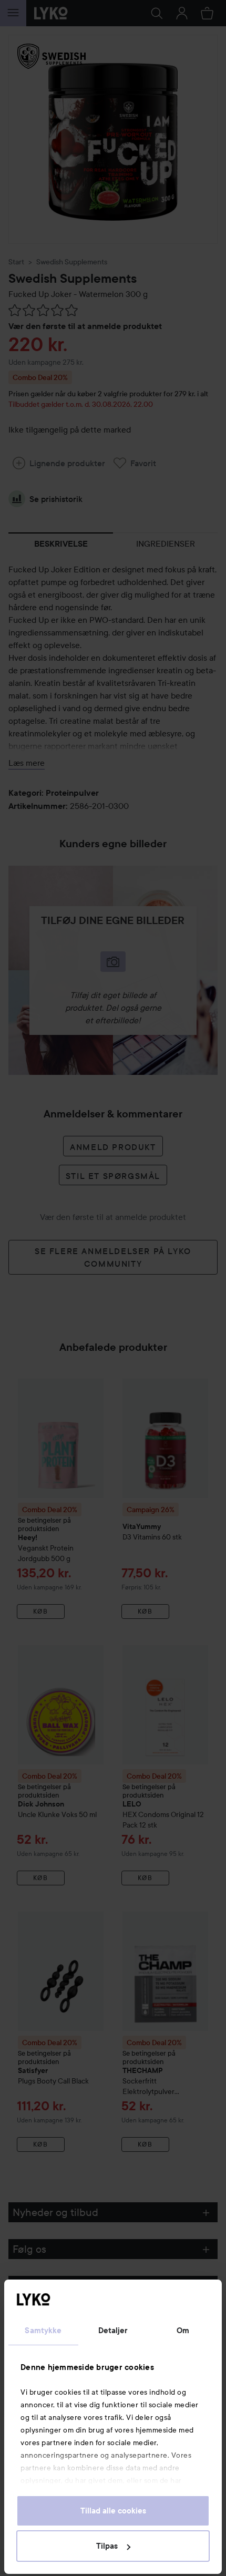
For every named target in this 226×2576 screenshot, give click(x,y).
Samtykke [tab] (43, 2331)
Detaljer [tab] (113, 2331)
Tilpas (107, 2546)
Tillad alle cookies (113, 2511)
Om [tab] (183, 2331)
